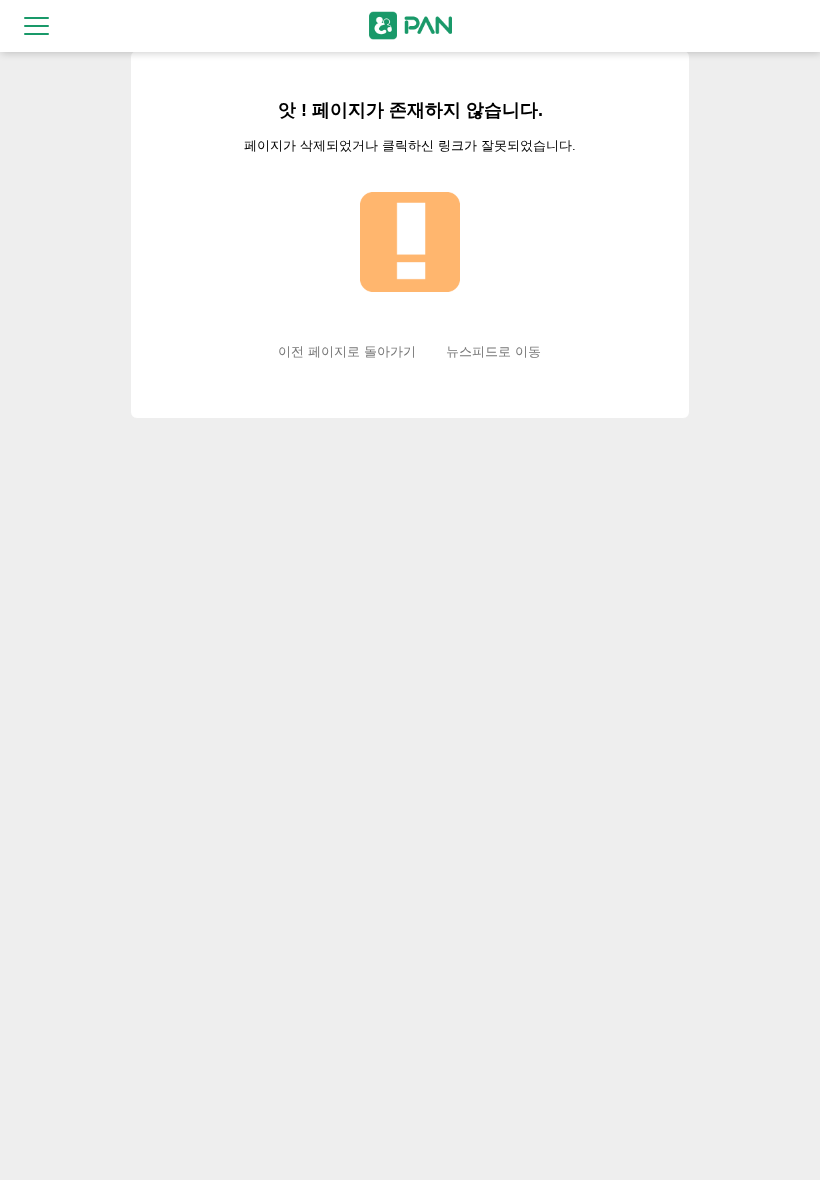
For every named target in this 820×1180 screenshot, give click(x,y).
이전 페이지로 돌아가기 (347, 351)
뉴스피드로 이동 (493, 351)
